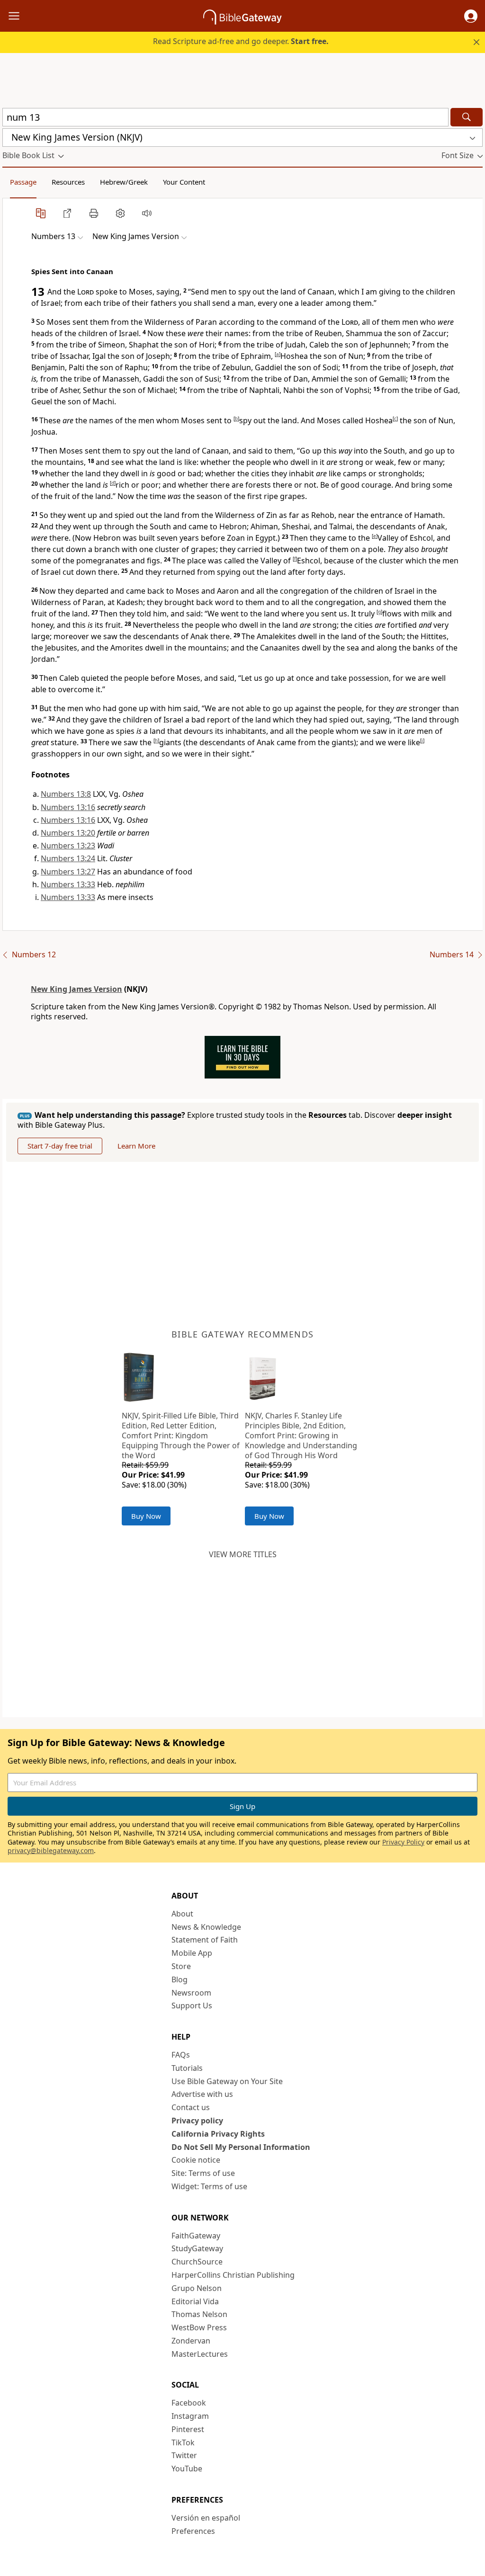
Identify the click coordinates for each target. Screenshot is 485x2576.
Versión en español (206, 2518)
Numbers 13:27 (68, 872)
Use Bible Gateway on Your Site (227, 2081)
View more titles (243, 1554)
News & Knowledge (206, 1927)
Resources (68, 182)
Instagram (190, 2416)
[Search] (467, 117)
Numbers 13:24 (68, 858)
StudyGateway (197, 2248)
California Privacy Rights (218, 2134)
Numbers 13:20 (68, 833)
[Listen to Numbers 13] (147, 213)
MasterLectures (200, 2354)
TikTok (183, 2442)
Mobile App (192, 1953)
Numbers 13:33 (68, 884)
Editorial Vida (195, 2301)
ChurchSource (197, 2262)
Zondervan (191, 2341)
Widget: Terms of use (209, 2186)
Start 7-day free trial (60, 1146)
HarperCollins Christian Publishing (233, 2275)
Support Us (192, 2006)
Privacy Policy (403, 1842)
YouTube (187, 2469)
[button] (471, 16)
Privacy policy (197, 2121)
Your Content (184, 182)
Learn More (136, 1146)
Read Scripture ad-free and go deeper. (241, 41)
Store (181, 1966)
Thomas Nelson (199, 2314)
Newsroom (191, 1993)
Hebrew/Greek (124, 182)
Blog (180, 1979)
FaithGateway (196, 2236)
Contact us (191, 2107)
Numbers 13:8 (66, 794)
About (182, 1914)
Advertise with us (202, 2094)
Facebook (189, 2403)
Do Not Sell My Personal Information (241, 2147)
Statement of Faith (205, 1940)
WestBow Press (199, 2327)
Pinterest (188, 2429)
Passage (23, 182)
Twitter (184, 2455)
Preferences (193, 2531)
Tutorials (187, 2068)
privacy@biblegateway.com (51, 1850)
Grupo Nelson (197, 2288)
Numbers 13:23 (68, 846)
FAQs (181, 2055)
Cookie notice (196, 2160)
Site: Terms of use (203, 2173)
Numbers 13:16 (68, 807)
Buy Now (146, 1516)
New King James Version (76, 989)
